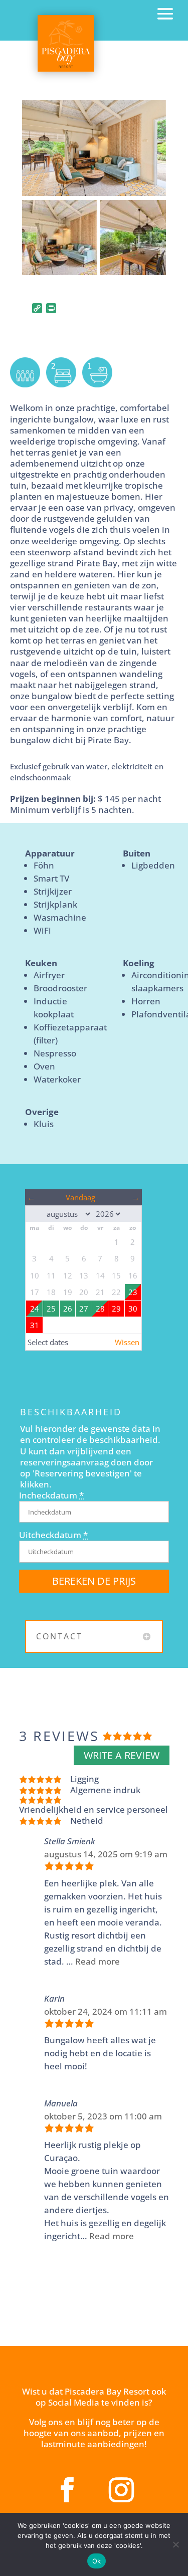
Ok (97, 2561)
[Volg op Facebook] (67, 2490)
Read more (98, 1961)
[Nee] (175, 2544)
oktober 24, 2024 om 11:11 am (106, 2011)
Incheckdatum (51, 1495)
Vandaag (80, 1197)
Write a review (122, 1755)
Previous (37, 157)
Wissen (127, 1342)
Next (151, 157)
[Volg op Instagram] (121, 2490)
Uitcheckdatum (53, 1535)
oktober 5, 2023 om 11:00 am (103, 2116)
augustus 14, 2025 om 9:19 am (106, 1854)
